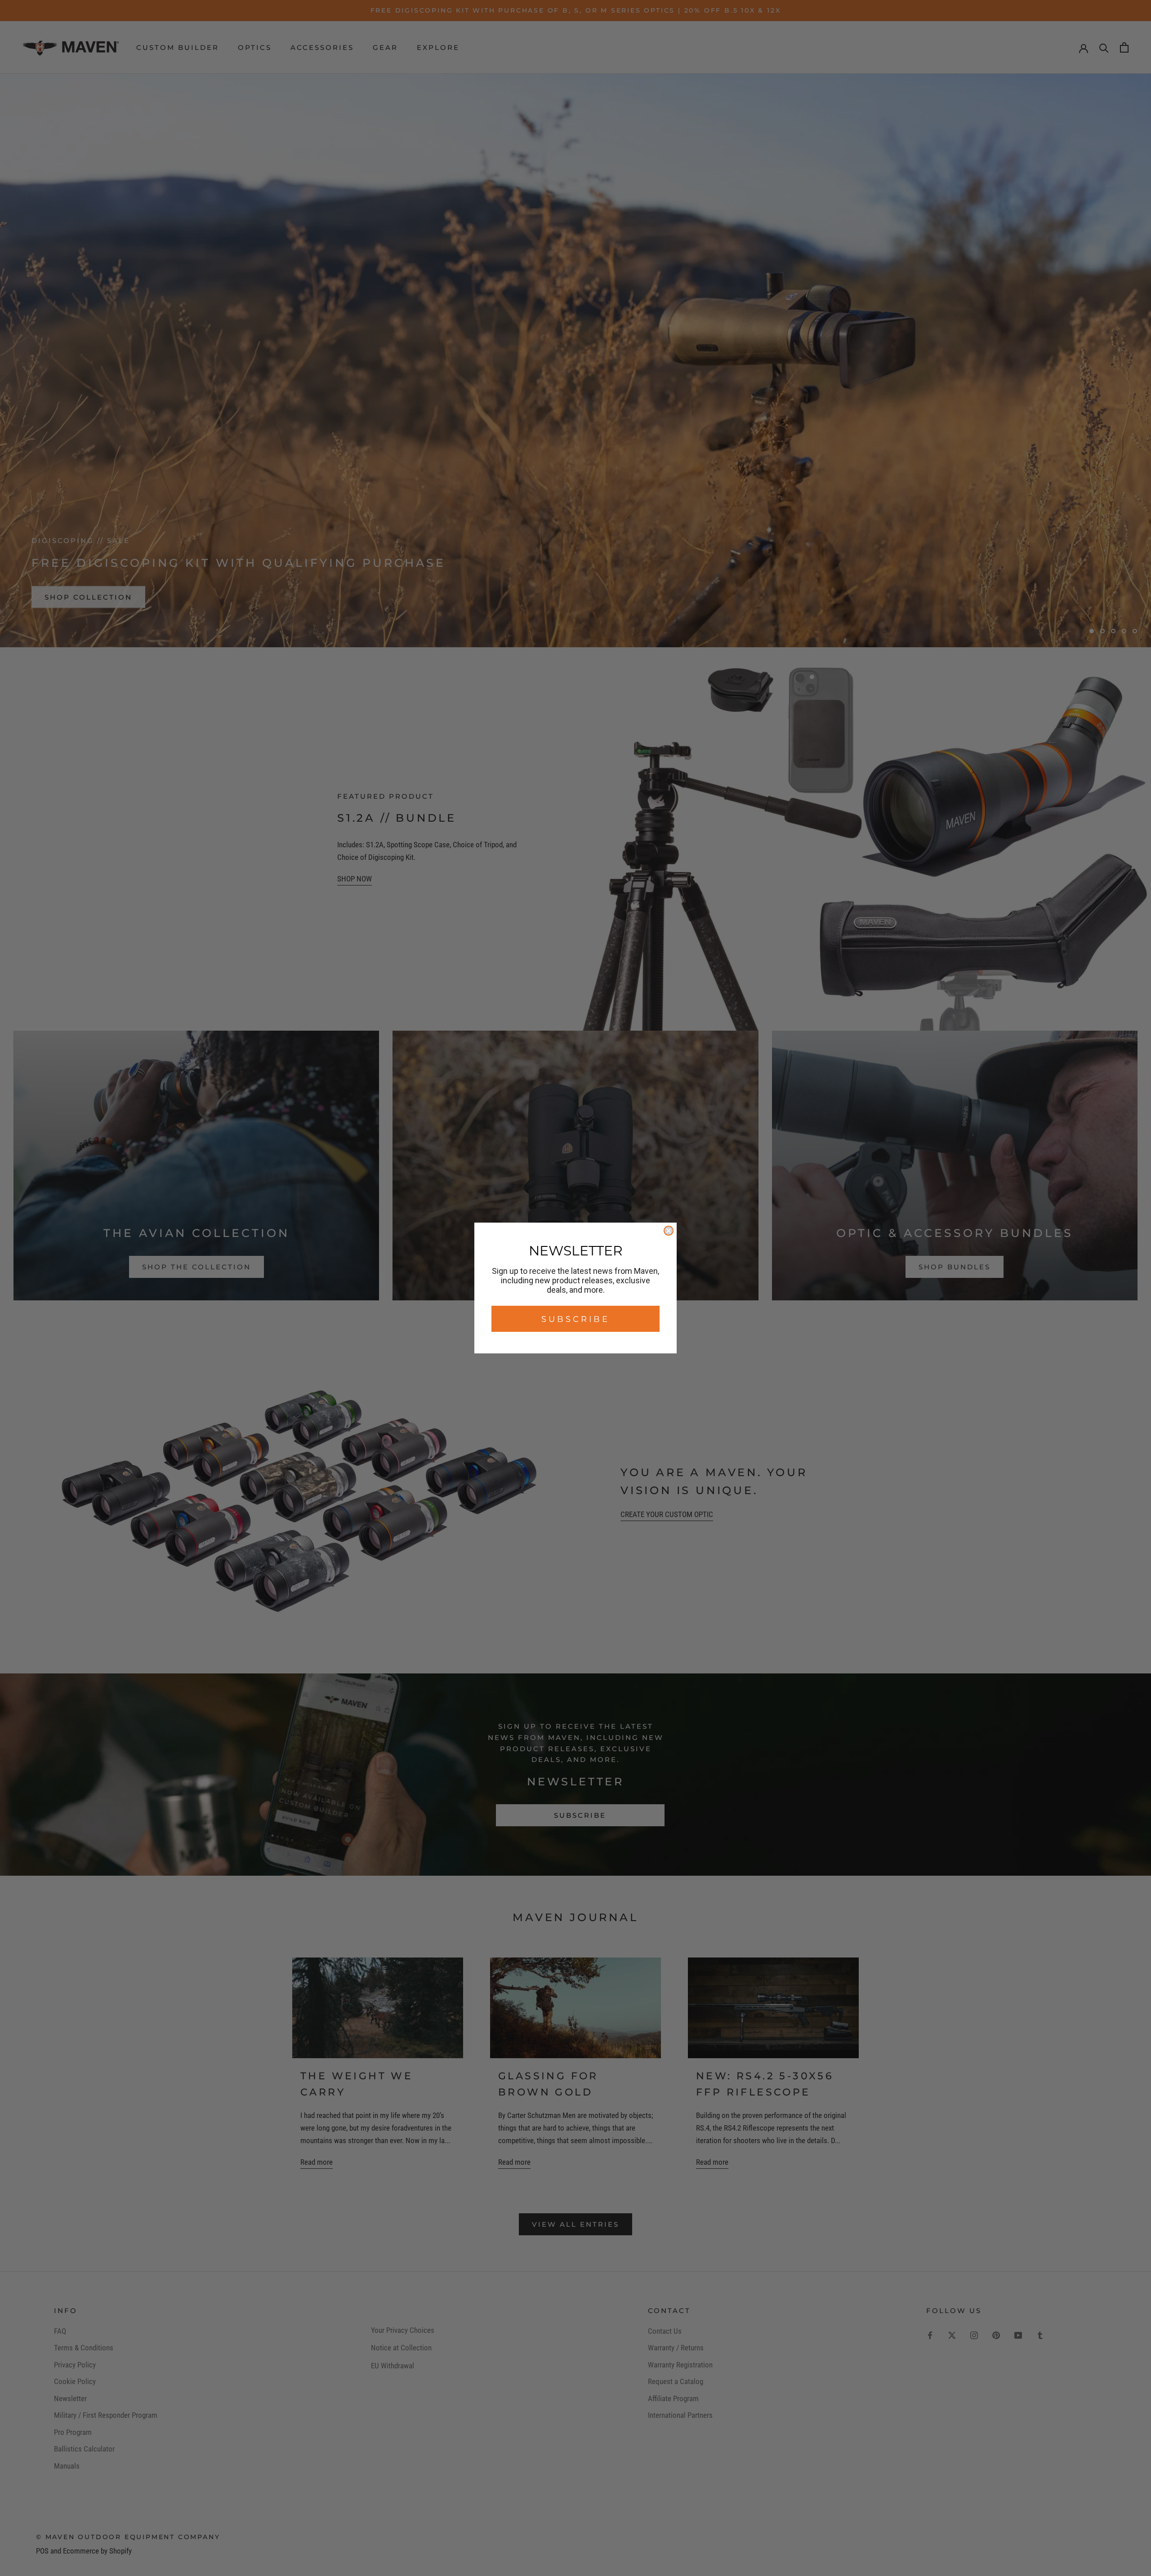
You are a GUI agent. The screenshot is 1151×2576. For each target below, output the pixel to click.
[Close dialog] (669, 1231)
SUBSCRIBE (575, 1319)
